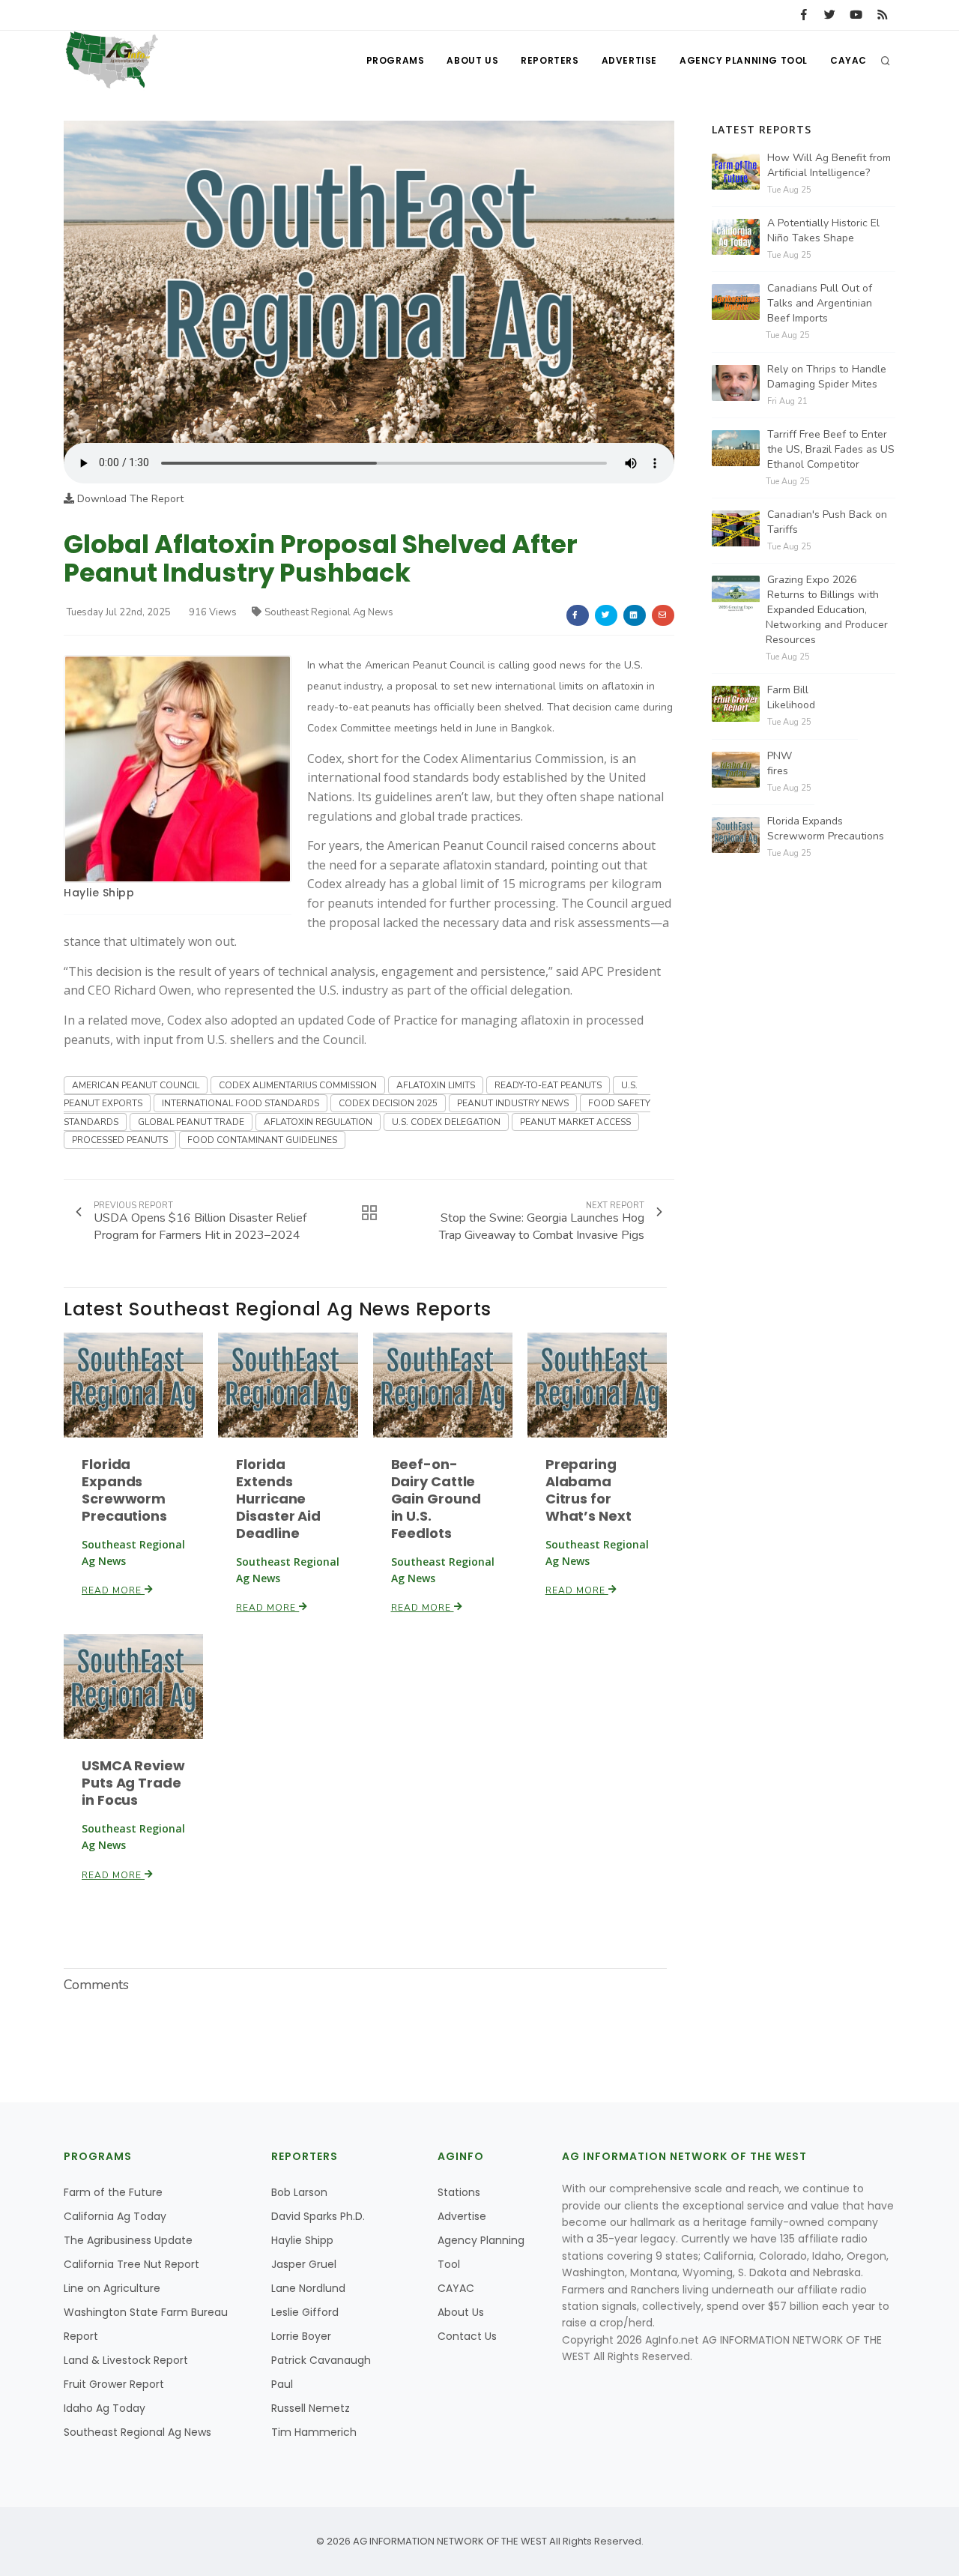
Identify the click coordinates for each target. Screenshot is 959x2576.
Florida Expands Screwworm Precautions (124, 1490)
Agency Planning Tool (744, 60)
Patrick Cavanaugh (321, 2360)
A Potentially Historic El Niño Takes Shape (823, 230)
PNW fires (780, 763)
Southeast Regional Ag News (329, 612)
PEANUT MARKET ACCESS (575, 1122)
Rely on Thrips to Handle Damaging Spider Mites (827, 377)
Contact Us (467, 2336)
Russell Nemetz (311, 2408)
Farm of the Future (113, 2192)
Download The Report (129, 499)
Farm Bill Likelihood (791, 697)
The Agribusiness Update (128, 2240)
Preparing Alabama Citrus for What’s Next (589, 1490)
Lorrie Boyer (301, 2336)
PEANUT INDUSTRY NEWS (513, 1103)
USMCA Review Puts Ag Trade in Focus (133, 1783)
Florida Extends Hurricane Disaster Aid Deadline (278, 1499)
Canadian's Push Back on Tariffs (827, 522)
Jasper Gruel (304, 2264)
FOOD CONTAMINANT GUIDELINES (262, 1140)
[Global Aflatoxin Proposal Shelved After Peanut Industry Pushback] (369, 281)
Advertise (629, 60)
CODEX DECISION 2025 (388, 1103)
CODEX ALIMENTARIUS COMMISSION (298, 1085)
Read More (113, 1590)
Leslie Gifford (305, 2312)
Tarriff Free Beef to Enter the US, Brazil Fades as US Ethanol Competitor (831, 449)
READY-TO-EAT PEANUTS (548, 1085)
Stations (459, 2192)
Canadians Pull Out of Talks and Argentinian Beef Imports (820, 303)
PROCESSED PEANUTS (120, 1140)
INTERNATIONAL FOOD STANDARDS (240, 1103)
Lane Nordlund (308, 2288)
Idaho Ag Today (105, 2408)
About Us (472, 60)
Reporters (550, 60)
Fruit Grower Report (114, 2384)
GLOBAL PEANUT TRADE (191, 1122)
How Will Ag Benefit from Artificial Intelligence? (829, 165)
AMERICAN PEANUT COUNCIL (136, 1085)
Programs (396, 60)
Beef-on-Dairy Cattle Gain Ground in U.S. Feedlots (436, 1499)
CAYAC (848, 60)
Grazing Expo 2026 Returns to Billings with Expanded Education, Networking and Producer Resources (827, 610)
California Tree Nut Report (131, 2264)
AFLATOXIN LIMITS (436, 1085)
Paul (282, 2384)
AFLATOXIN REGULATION (318, 1122)
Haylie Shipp (99, 893)
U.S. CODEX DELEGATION (446, 1122)
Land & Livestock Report (126, 2360)
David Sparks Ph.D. (318, 2216)
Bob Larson (299, 2192)
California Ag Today (115, 2216)
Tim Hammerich (314, 2432)
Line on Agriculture (112, 2288)
